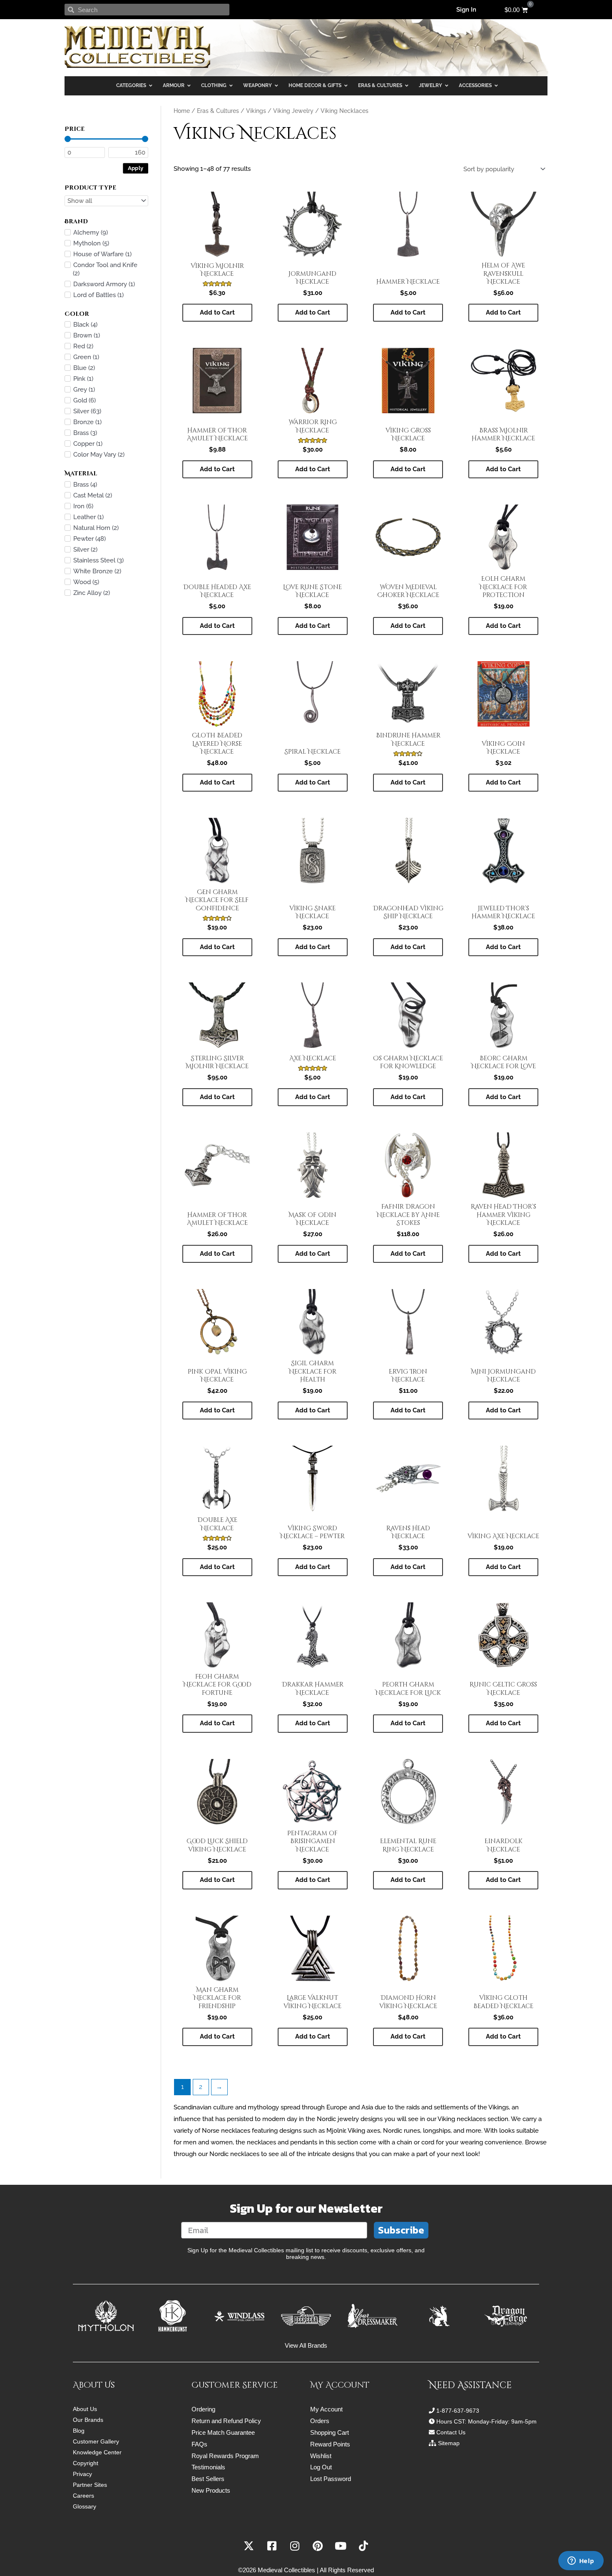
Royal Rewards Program (225, 2456)
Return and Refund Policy (226, 2421)
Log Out (321, 2467)
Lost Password (331, 2479)
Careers (83, 2496)
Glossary (85, 2506)
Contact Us (451, 2432)
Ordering (203, 2409)
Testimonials (208, 2467)
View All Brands (306, 2345)
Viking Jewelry (293, 111)
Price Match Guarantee (223, 2432)
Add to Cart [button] (217, 312)
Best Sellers (208, 2479)
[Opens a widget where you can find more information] (581, 2561)
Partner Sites (90, 2485)
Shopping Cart (330, 2432)
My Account (326, 2409)
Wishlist (321, 2456)
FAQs (199, 2444)
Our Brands (88, 2420)
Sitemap (449, 2443)
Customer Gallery (96, 2441)
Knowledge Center (97, 2452)
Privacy (82, 2474)
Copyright (86, 2463)
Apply (136, 168)
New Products (211, 2490)
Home (182, 111)
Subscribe (401, 2230)
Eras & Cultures (218, 111)
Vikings (256, 111)
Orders (320, 2421)
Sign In (466, 10)
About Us (85, 2409)
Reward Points (330, 2444)
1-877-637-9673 (458, 2411)
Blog (79, 2431)
